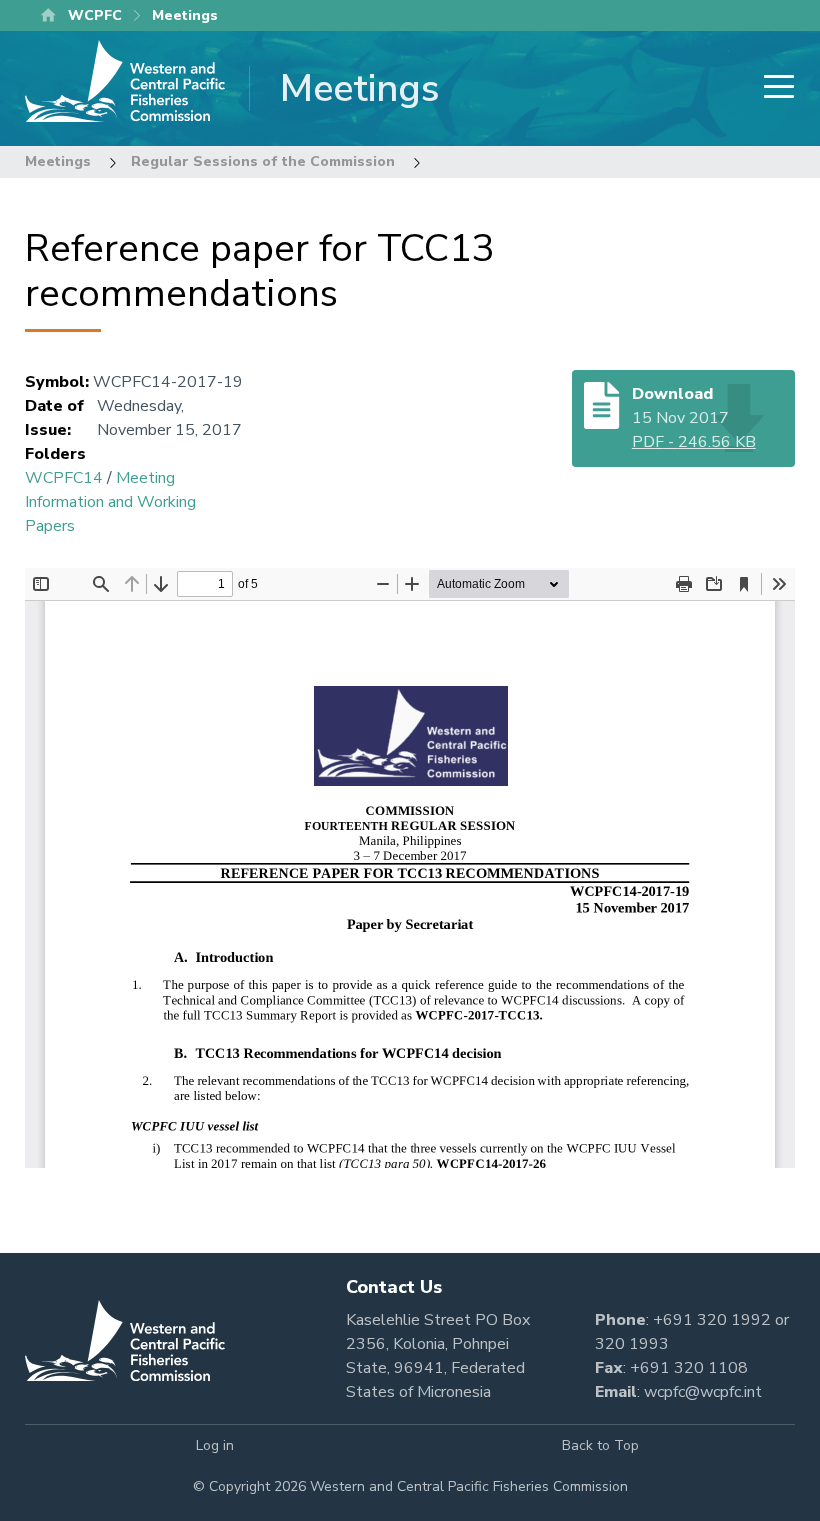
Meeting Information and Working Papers (110, 502)
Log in (215, 1445)
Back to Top (600, 1445)
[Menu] (773, 88)
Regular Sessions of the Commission (263, 161)
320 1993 (632, 1344)
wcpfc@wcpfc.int (703, 1392)
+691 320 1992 (712, 1320)
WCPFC (95, 15)
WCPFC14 (64, 478)
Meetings (58, 161)
